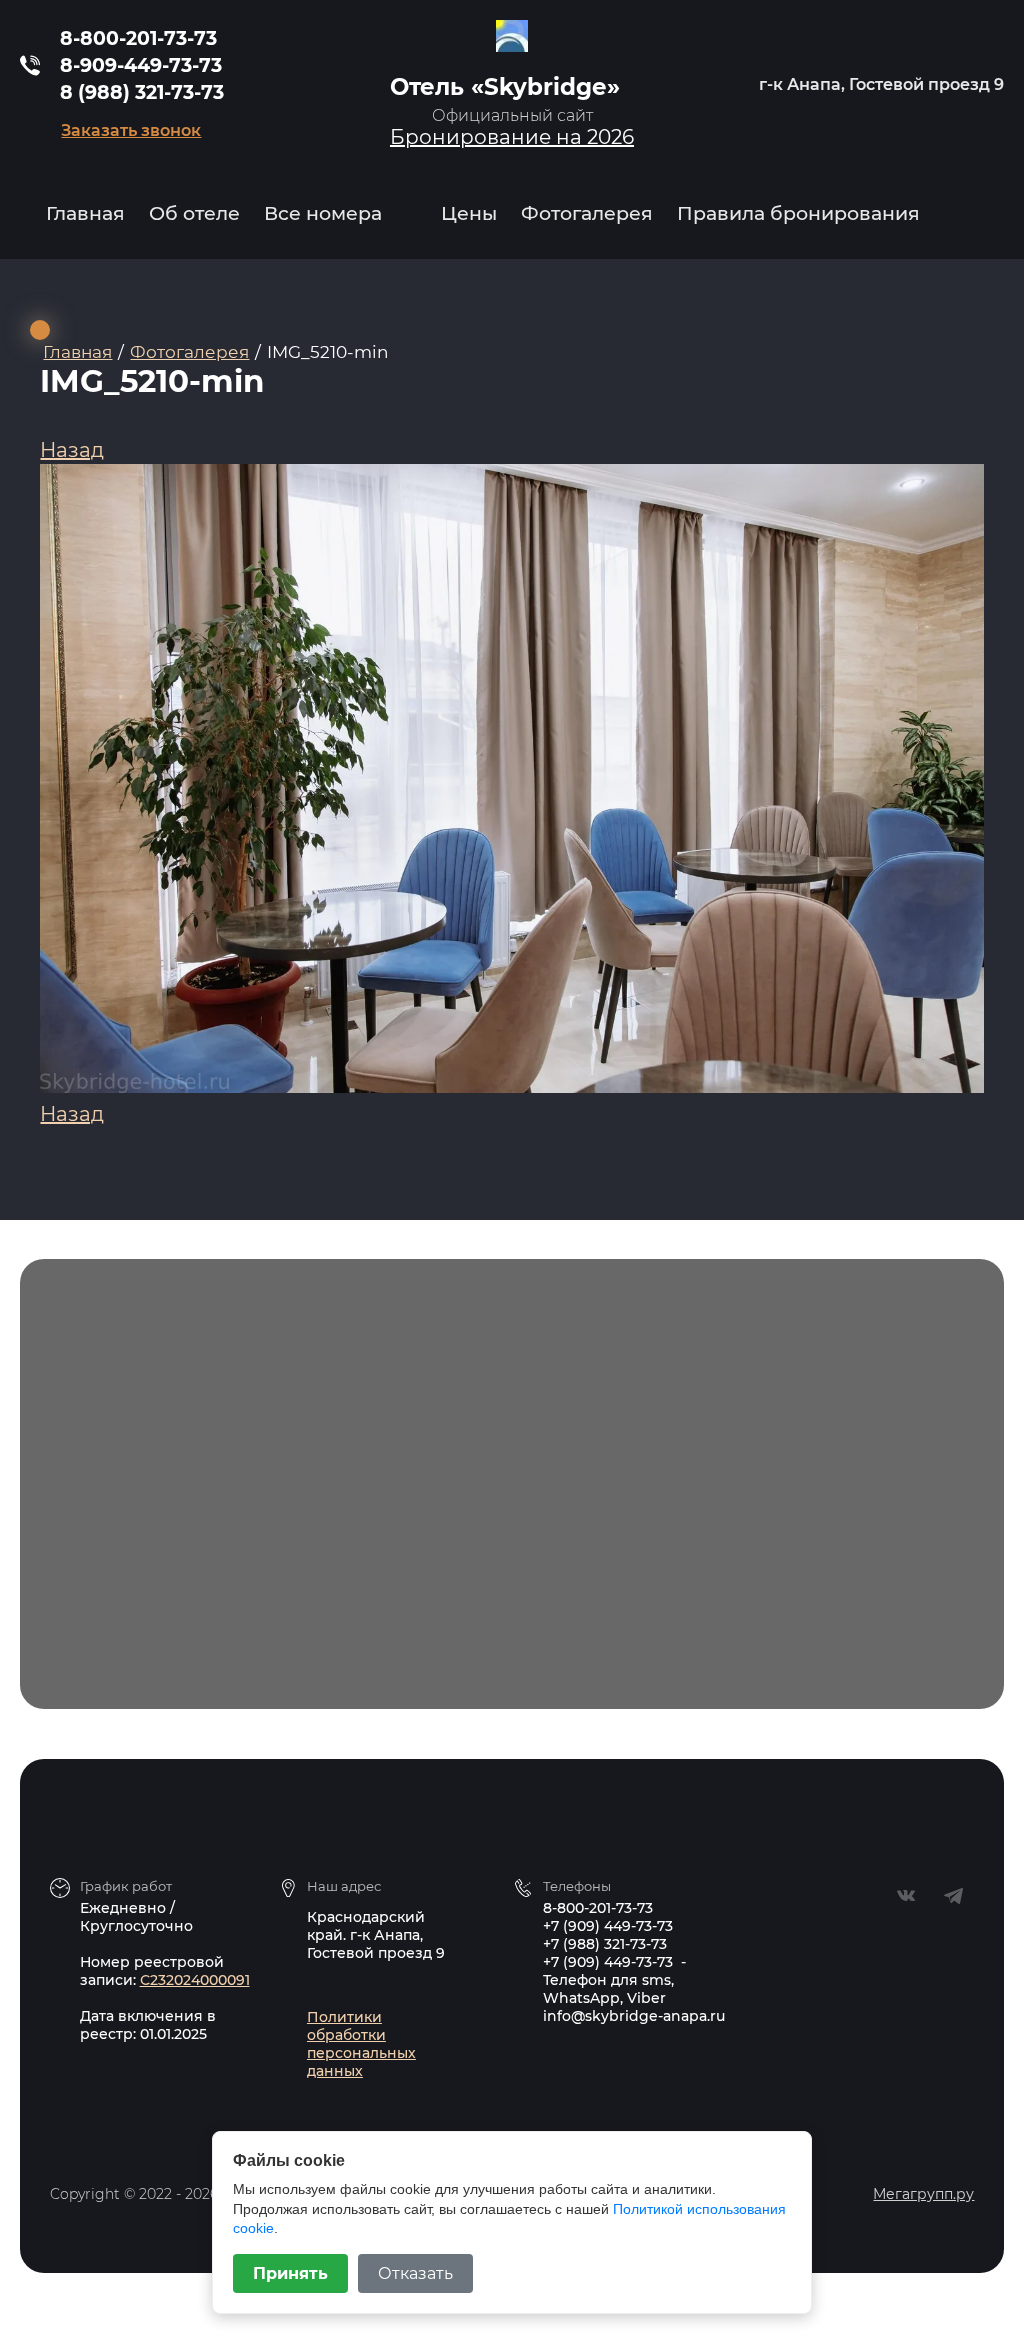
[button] (131, 130)
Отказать (415, 2273)
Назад (72, 450)
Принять (290, 2273)
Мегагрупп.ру (923, 2194)
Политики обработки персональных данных (361, 2044)
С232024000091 (195, 1980)
